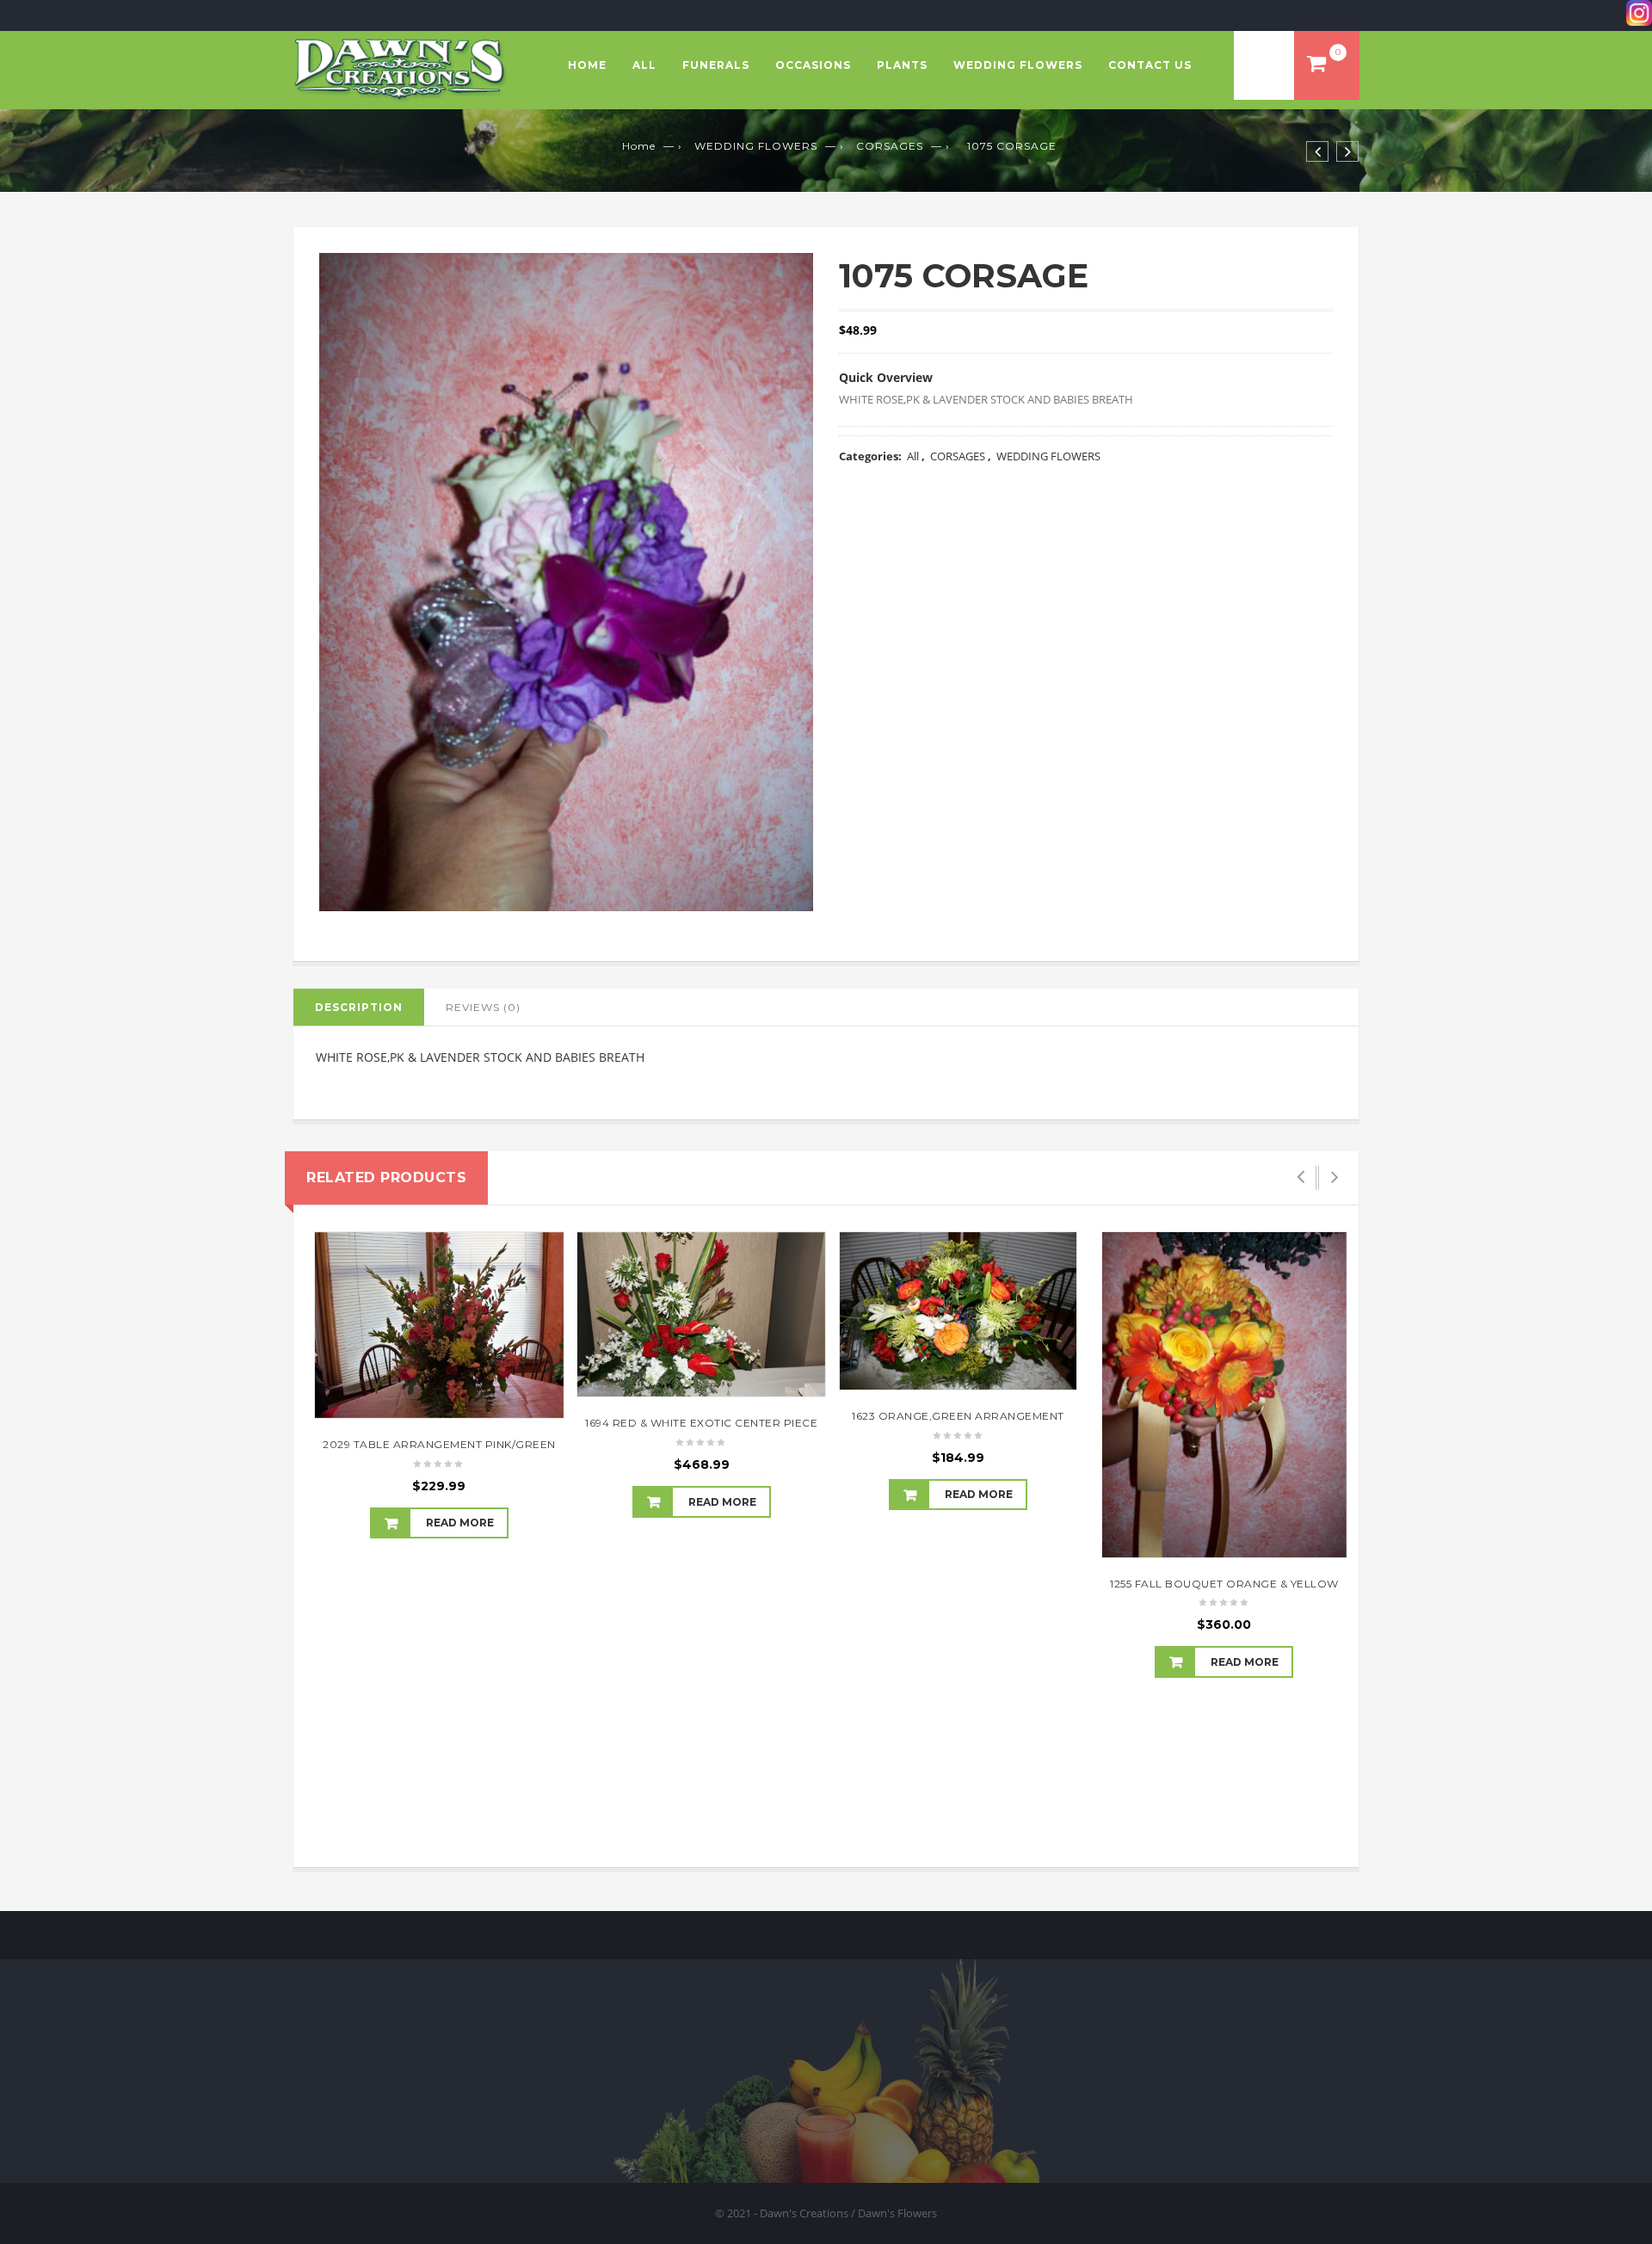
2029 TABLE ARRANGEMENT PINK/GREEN (439, 1444)
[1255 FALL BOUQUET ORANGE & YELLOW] (1224, 1395)
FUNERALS (716, 65)
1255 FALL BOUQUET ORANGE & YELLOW (1224, 1584)
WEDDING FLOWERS (1018, 65)
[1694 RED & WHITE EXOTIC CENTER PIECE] (701, 1315)
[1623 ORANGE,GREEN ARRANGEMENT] (958, 1311)
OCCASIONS (813, 65)
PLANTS (902, 65)
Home (587, 65)
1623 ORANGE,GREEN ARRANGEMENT (958, 1416)
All (644, 65)
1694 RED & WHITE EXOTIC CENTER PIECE (701, 1423)
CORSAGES (890, 146)
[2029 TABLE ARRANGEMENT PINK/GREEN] (439, 1325)
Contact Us (1150, 65)
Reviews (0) (483, 1007)
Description (359, 1007)
